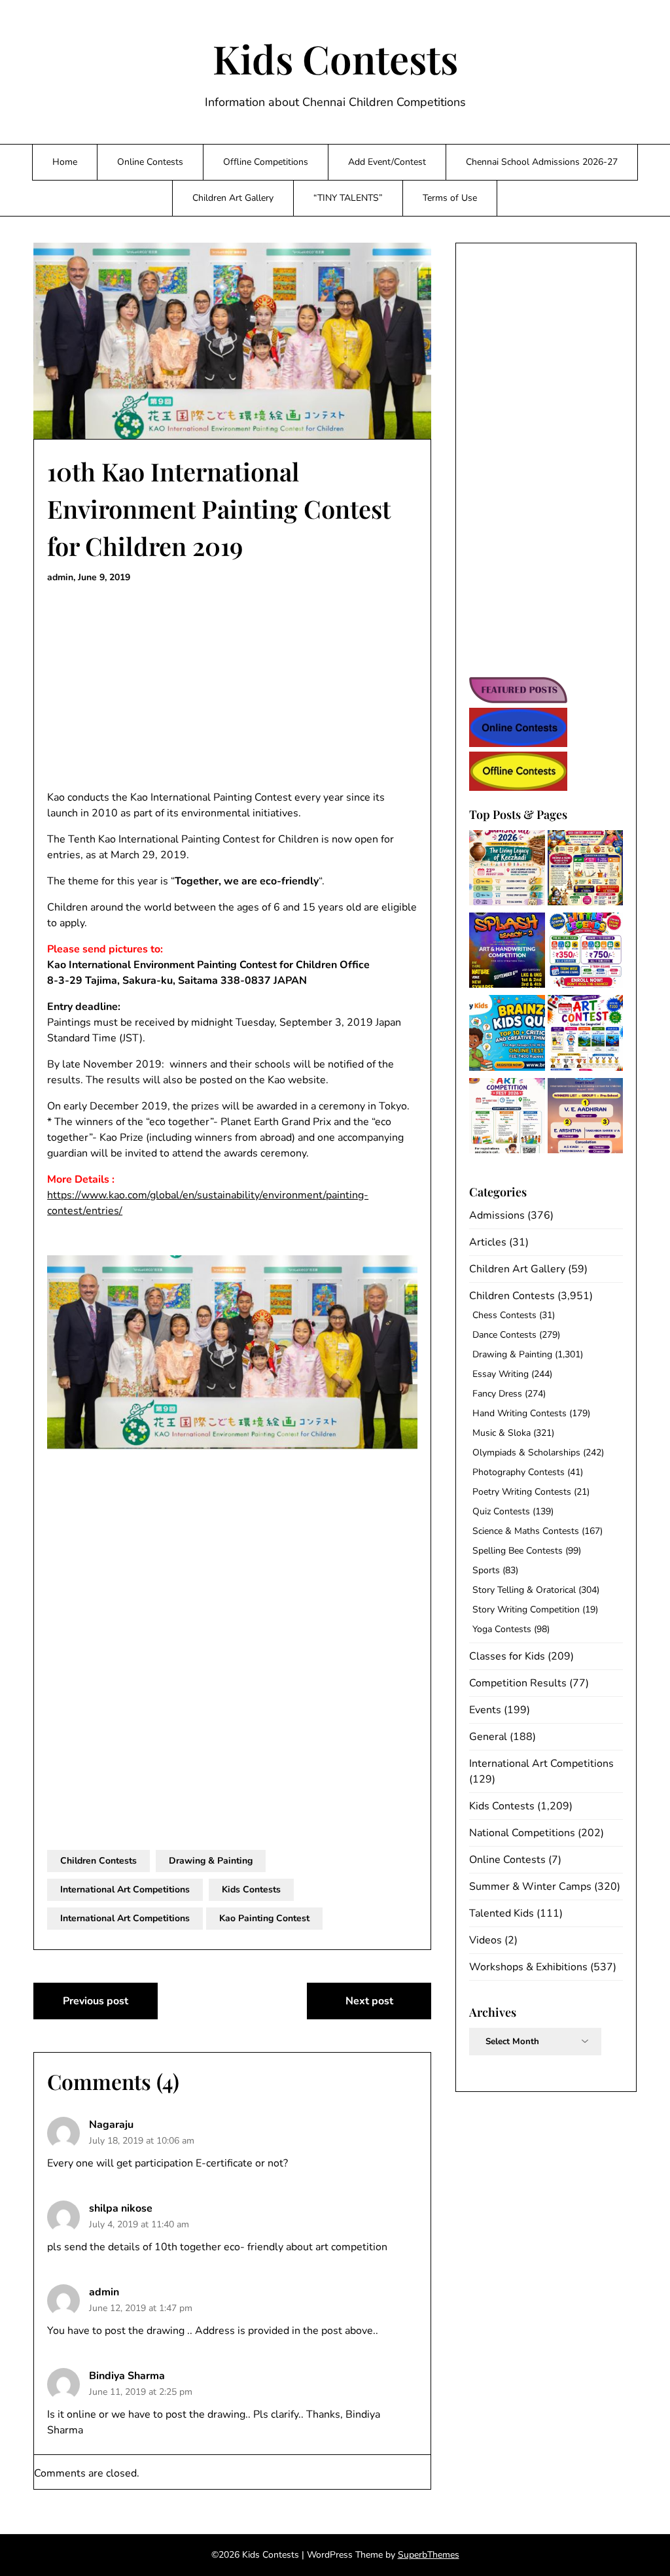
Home (65, 162)
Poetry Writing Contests (522, 1492)
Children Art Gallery (233, 198)
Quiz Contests (501, 1511)
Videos (485, 1940)
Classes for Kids (507, 1656)
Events (485, 1710)
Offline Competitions (266, 162)
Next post (369, 2001)
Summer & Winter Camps (530, 1887)
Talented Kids (502, 1913)
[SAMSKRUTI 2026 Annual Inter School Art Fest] (507, 870)
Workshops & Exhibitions (528, 1967)
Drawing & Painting (211, 1861)
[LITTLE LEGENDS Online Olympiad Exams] (585, 952)
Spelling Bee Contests (518, 1551)
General (488, 1737)
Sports (486, 1570)
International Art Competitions (125, 1889)
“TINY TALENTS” (348, 198)
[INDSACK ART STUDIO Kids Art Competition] (585, 1035)
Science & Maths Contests (526, 1531)
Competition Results (518, 1683)
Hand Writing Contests (520, 1413)
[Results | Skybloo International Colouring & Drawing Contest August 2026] (585, 1118)
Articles (488, 1242)
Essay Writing (501, 1374)
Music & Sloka (502, 1433)
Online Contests (150, 162)
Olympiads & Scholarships (526, 1453)
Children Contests (98, 1861)
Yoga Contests (502, 1629)
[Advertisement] (232, 688)
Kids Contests (335, 58)
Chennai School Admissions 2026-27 (542, 162)
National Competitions (522, 1833)
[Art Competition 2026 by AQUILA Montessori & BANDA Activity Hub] (507, 1118)
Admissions (497, 1215)
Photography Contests (519, 1472)
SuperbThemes (429, 2555)
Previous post (96, 2001)
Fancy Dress (497, 1394)
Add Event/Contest (387, 162)
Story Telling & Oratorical (524, 1590)
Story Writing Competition (526, 1610)
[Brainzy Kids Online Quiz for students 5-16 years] (507, 1035)
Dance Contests (504, 1335)
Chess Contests (504, 1315)
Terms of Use (450, 198)
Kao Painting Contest (264, 1918)
